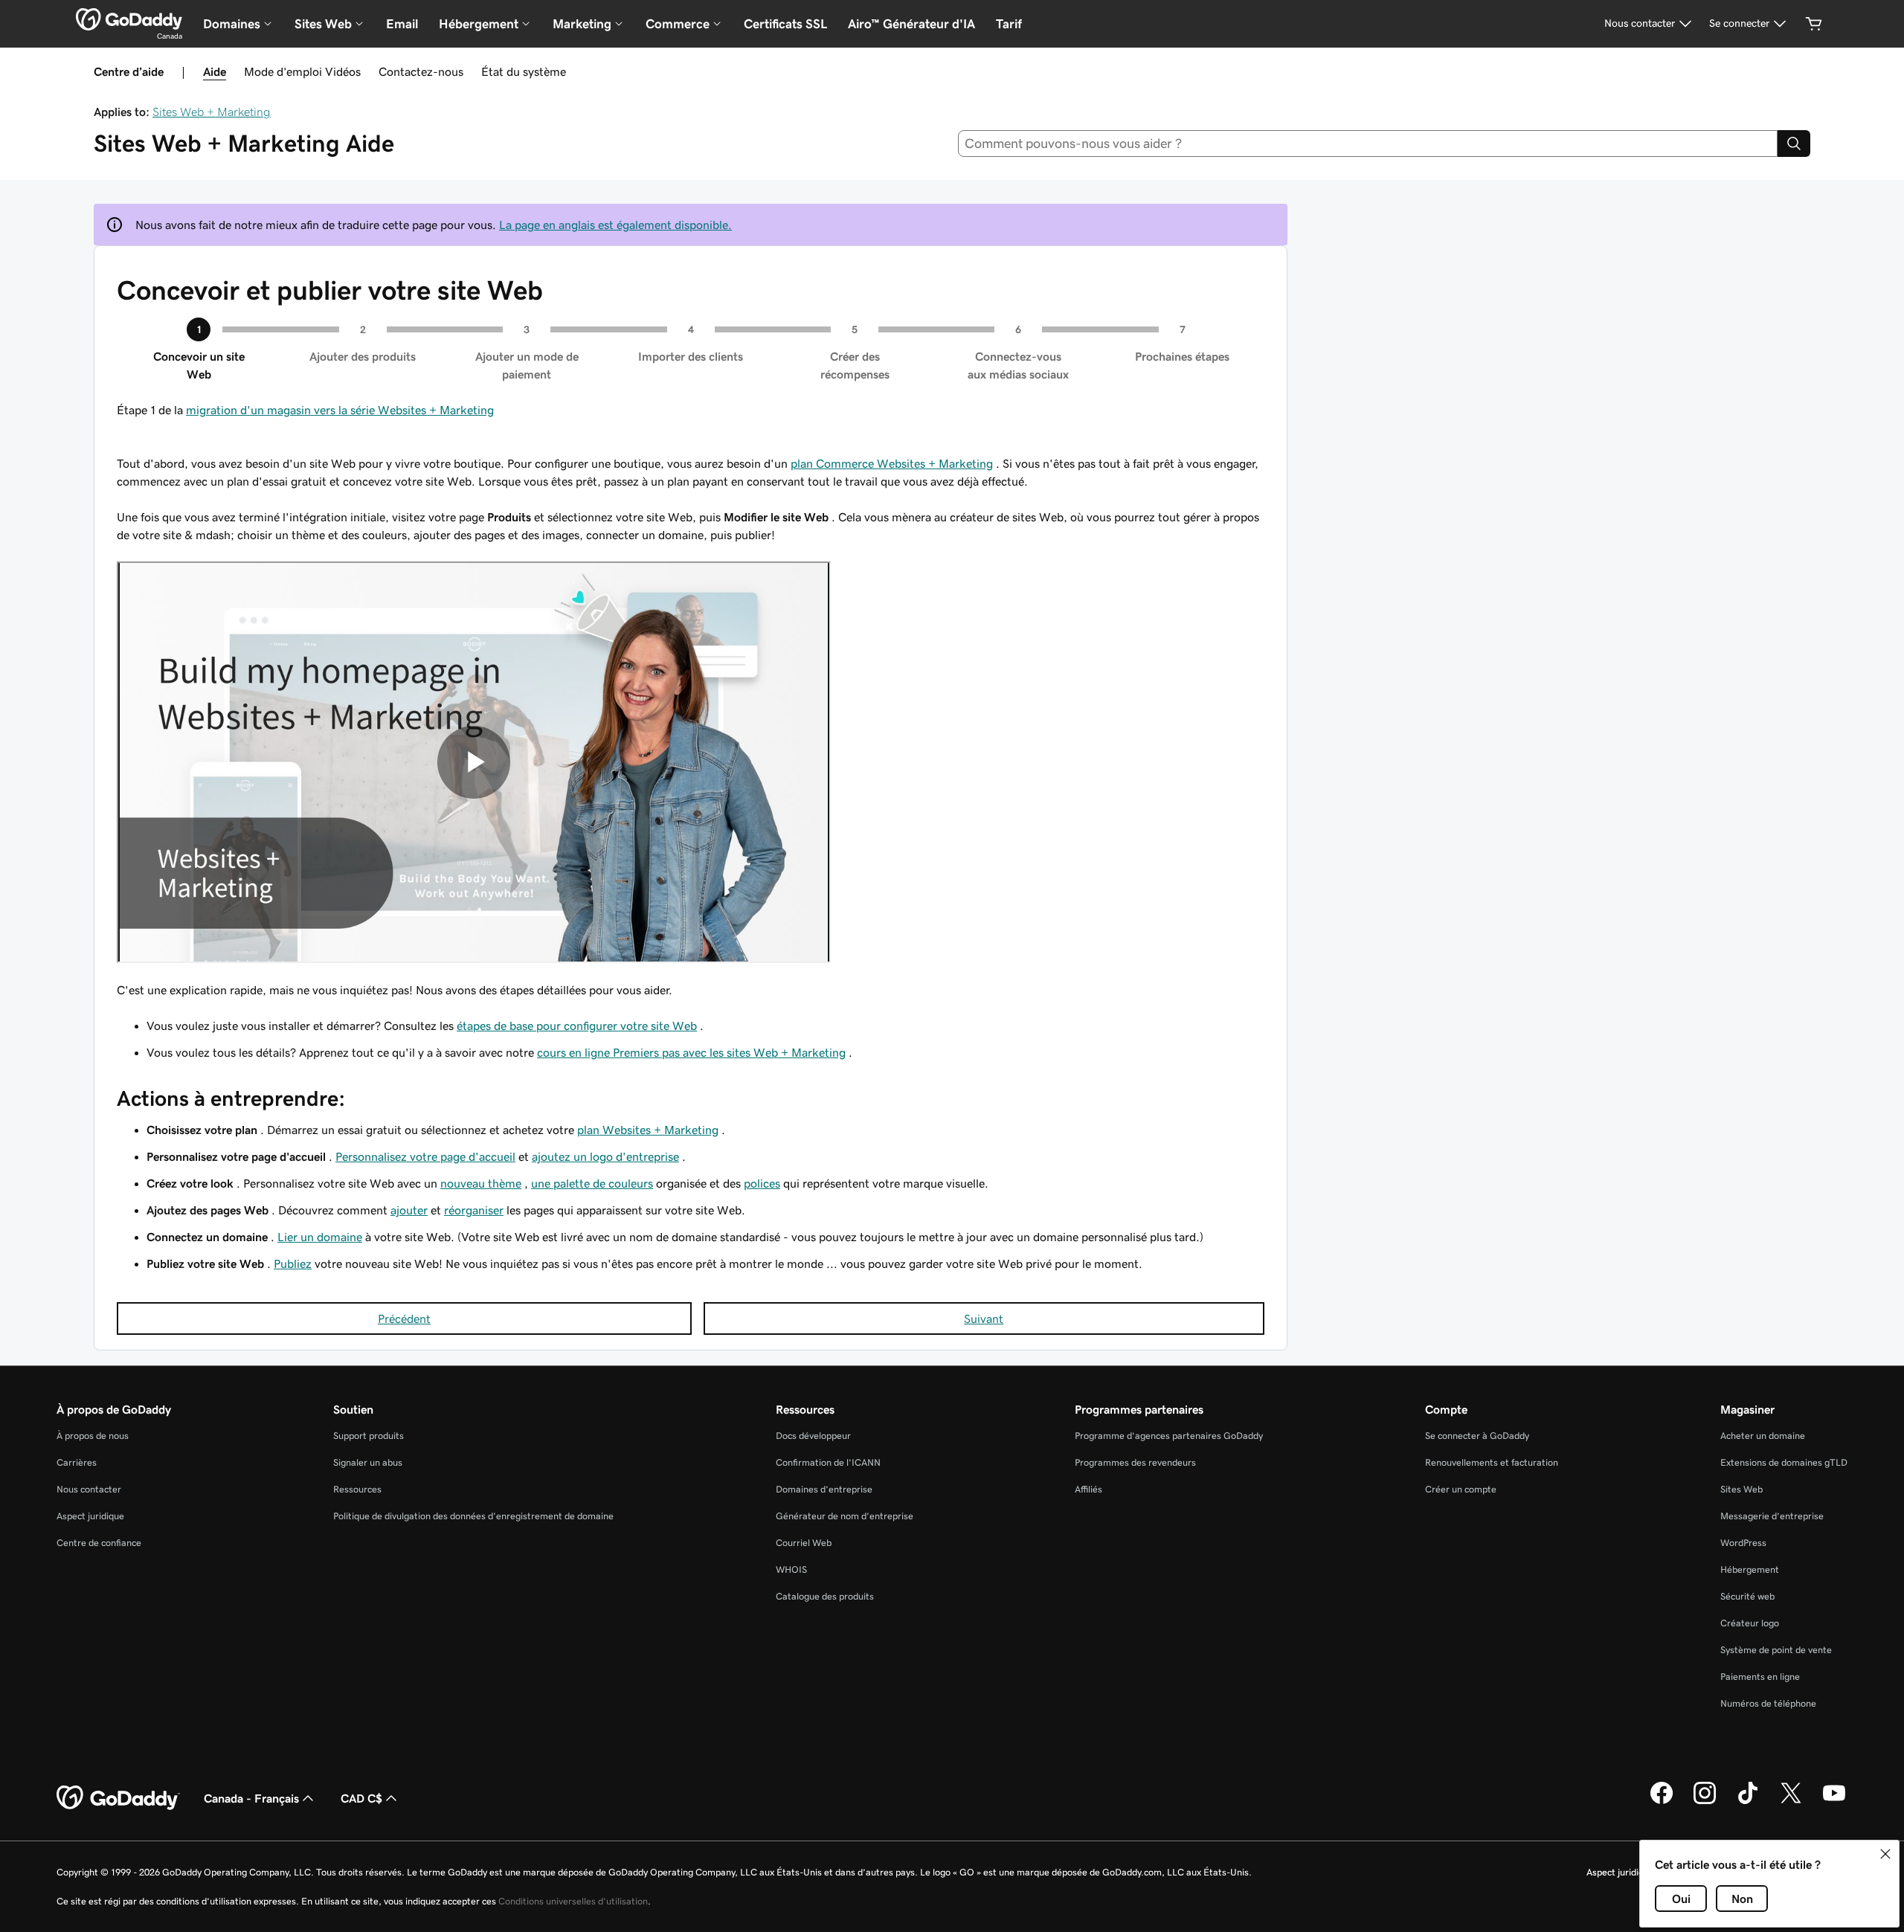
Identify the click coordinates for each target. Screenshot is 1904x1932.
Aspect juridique (90, 1516)
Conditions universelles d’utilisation (573, 1901)
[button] (1885, 1854)
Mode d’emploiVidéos (302, 71)
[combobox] (1368, 144)
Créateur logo (1750, 1623)
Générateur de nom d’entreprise (845, 1516)
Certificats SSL (785, 24)
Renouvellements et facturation (1492, 1462)
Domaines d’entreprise (824, 1489)
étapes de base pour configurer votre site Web (577, 1025)
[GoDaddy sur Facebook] (1662, 1802)
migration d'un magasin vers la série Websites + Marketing (340, 410)
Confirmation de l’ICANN (828, 1462)
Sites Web (1741, 1489)
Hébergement (1750, 1569)
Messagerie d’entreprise (1772, 1516)
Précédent (404, 1318)
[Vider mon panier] (1814, 24)
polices (762, 1183)
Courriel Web (804, 1543)
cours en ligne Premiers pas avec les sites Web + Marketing (691, 1052)
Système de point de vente (1776, 1650)
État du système (524, 71)
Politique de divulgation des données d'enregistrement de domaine (473, 1516)
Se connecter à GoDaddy (1477, 1436)
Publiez (293, 1263)
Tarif (1009, 24)
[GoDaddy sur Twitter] (1791, 1802)
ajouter (409, 1210)
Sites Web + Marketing (212, 112)
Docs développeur (813, 1436)
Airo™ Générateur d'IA (911, 24)
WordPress (1743, 1543)
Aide (215, 71)
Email (402, 24)
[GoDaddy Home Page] (118, 1798)
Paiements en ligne (1760, 1677)
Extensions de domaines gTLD (1784, 1462)
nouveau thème (481, 1183)
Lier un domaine (320, 1237)
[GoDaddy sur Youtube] (1834, 1802)
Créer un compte (1461, 1489)
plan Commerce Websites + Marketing (892, 463)
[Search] (1794, 144)
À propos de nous (93, 1436)
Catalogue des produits (825, 1596)
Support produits (369, 1436)
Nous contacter (89, 1489)
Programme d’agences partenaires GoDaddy (1169, 1436)
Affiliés (1088, 1489)
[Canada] (129, 19)
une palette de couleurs (592, 1183)
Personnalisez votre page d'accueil (425, 1156)
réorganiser (474, 1210)
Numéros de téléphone (1768, 1703)
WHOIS (791, 1569)
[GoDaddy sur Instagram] (1705, 1802)
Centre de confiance (99, 1543)
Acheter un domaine (1763, 1436)
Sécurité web (1747, 1596)
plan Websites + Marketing (648, 1130)
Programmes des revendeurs (1135, 1462)
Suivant (984, 1318)
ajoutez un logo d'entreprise (605, 1156)
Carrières (77, 1462)
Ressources (357, 1489)
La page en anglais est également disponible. (615, 225)
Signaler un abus (368, 1462)
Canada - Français (251, 1798)
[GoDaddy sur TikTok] (1748, 1802)
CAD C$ (361, 1798)
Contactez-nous (421, 71)
